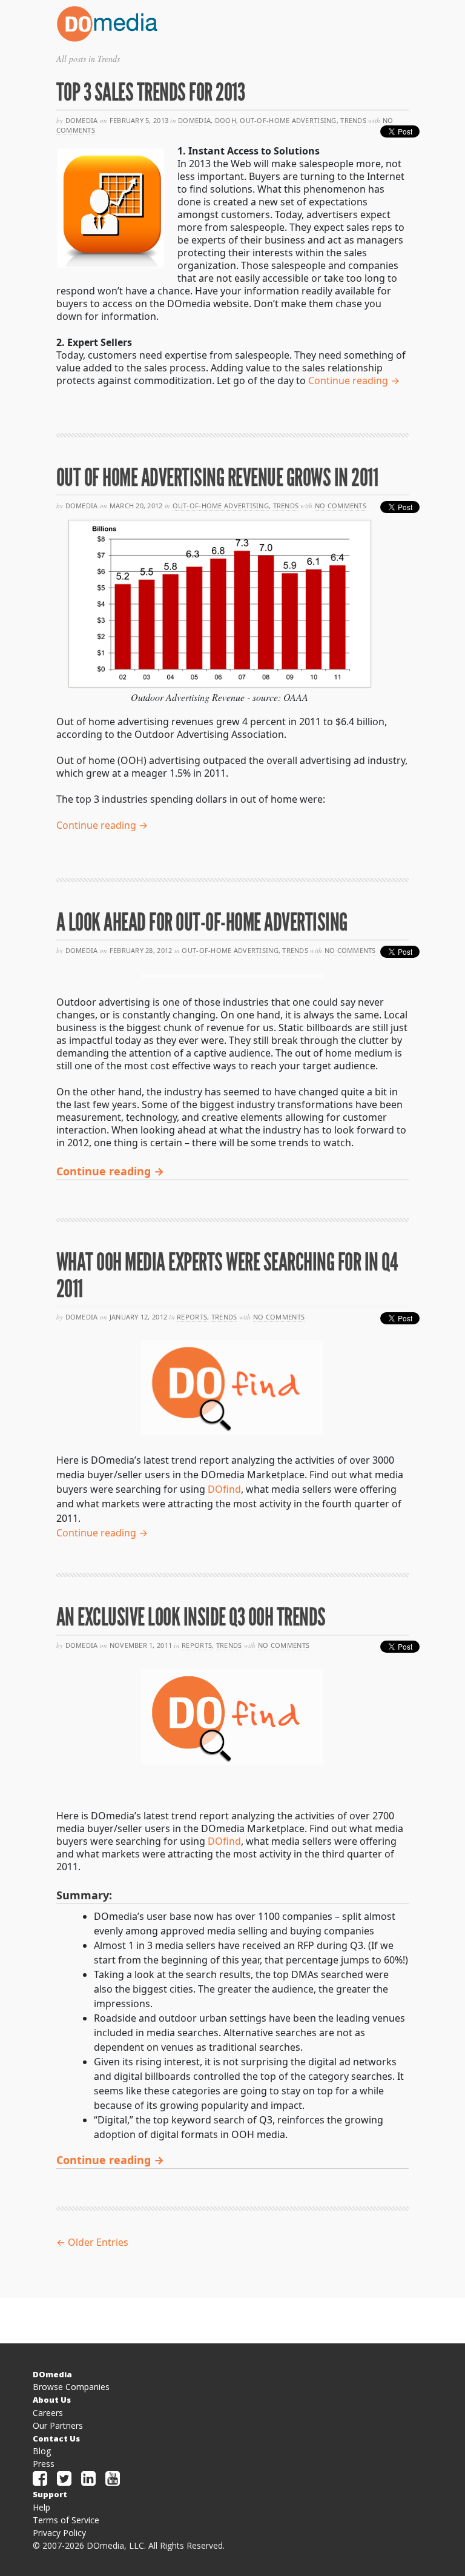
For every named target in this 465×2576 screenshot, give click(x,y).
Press (44, 2464)
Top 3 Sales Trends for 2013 (151, 92)
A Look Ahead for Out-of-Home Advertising (202, 922)
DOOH (226, 120)
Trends (353, 120)
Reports (192, 1317)
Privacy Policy (59, 2533)
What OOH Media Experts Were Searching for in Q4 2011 (227, 1276)
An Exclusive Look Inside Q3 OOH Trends (191, 1617)
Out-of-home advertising (288, 120)
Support (50, 2494)
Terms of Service (66, 2520)
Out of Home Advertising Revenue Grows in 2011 (217, 478)
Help (41, 2507)
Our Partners (58, 2425)
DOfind (224, 1489)
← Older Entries (92, 2242)
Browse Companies (71, 2387)
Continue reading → (354, 380)
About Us (52, 2400)
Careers (48, 2413)
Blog (42, 2451)
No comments (341, 506)
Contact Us (56, 2438)
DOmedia (194, 120)
